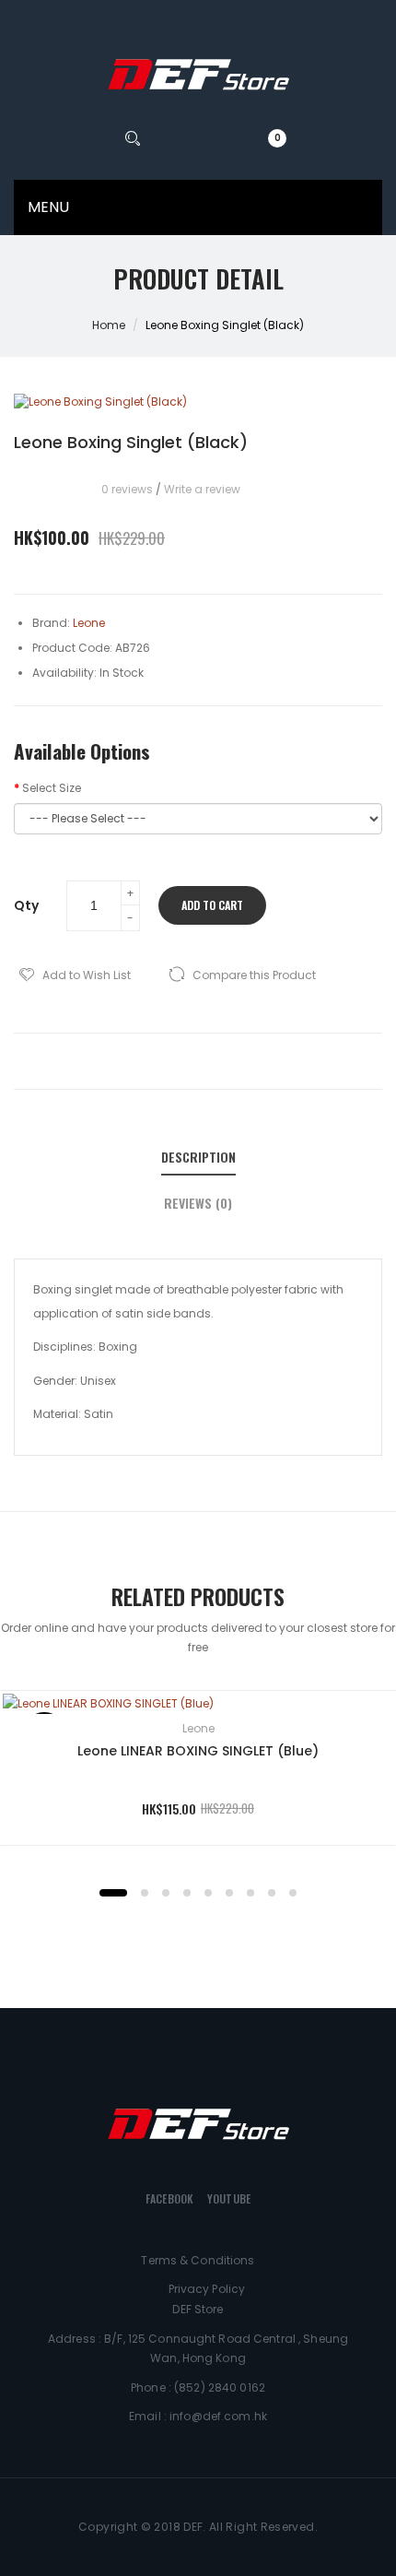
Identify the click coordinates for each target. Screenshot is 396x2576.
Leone (198, 1728)
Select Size (52, 788)
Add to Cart (212, 905)
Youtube (229, 2198)
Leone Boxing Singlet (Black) (225, 325)
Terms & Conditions (198, 2260)
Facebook (169, 2198)
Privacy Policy (207, 2289)
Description (198, 1157)
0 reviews (127, 489)
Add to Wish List (87, 975)
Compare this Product (254, 975)
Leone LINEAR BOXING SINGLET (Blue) (198, 1751)
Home (109, 325)
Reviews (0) (198, 1203)
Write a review (202, 489)
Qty (26, 905)
